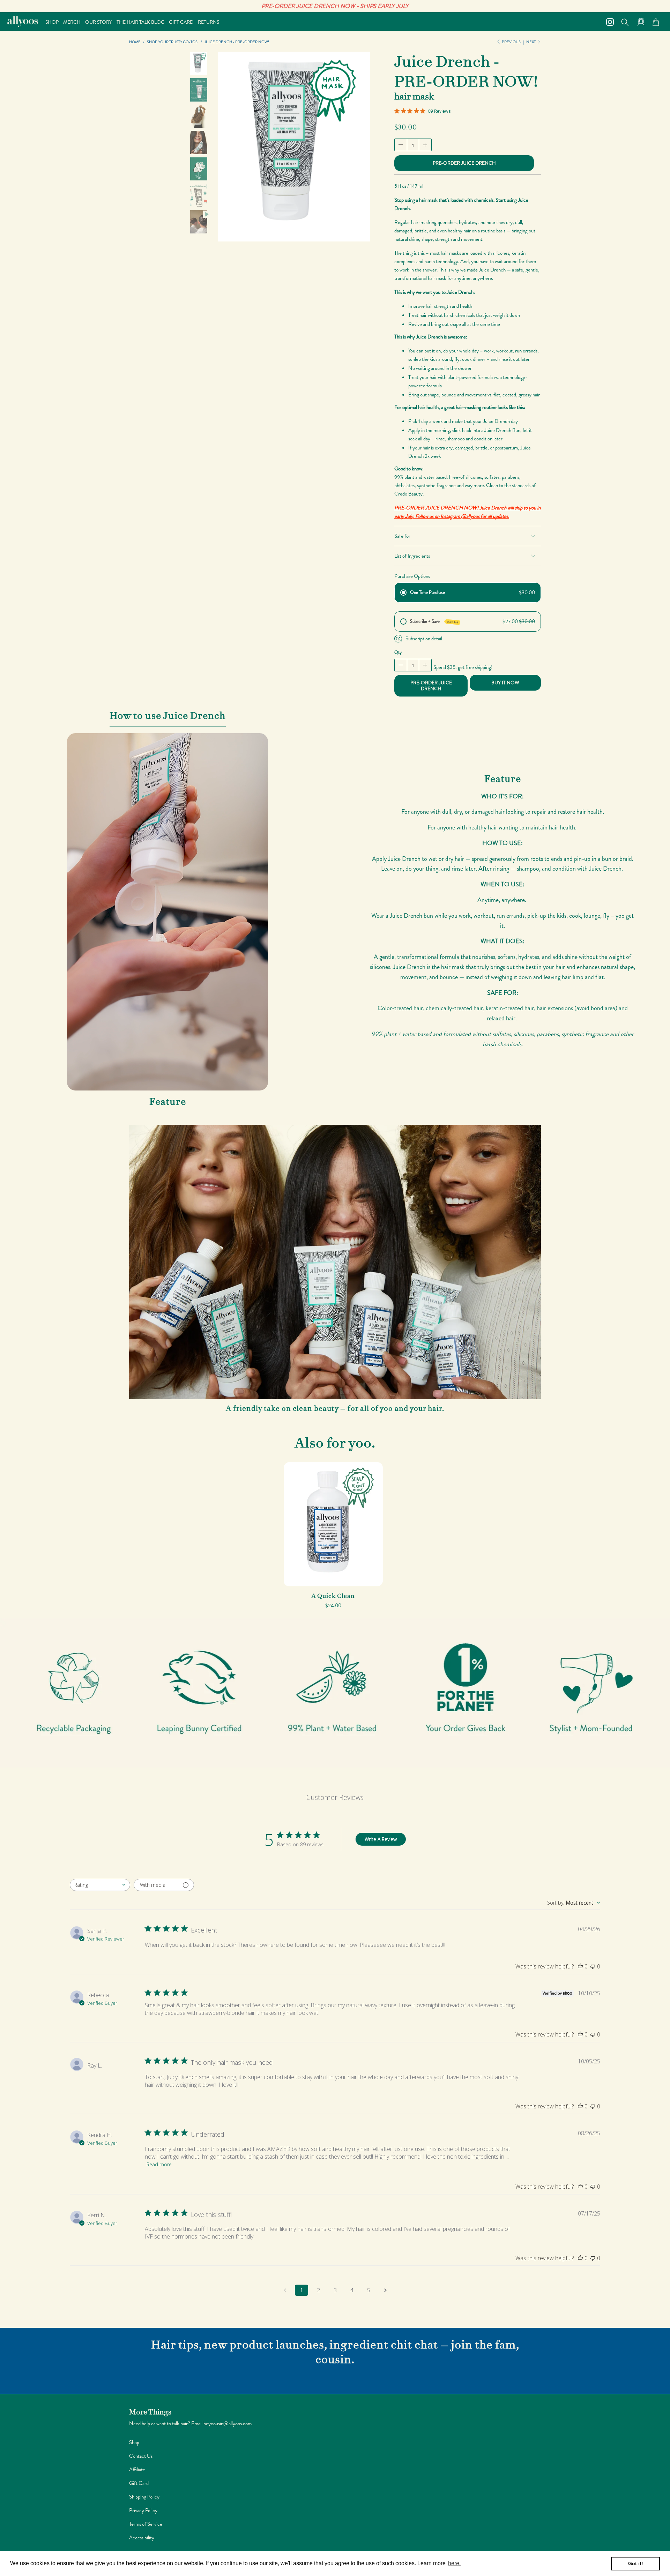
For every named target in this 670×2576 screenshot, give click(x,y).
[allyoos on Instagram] (610, 24)
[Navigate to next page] (385, 2290)
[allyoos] (23, 22)
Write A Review (381, 1839)
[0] (656, 22)
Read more (159, 2164)
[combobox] (100, 1885)
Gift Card (139, 2483)
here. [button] (454, 2563)
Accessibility (142, 2538)
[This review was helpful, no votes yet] (580, 1966)
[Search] (625, 22)
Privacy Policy (143, 2510)
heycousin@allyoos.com (228, 2424)
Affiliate (137, 2470)
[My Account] (641, 22)
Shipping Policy (144, 2497)
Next (531, 42)
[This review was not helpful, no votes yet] (593, 1966)
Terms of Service (146, 2524)
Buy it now (505, 683)
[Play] (294, 147)
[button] (52, 22)
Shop (134, 2442)
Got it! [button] (636, 2563)
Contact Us (141, 2456)
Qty (398, 652)
